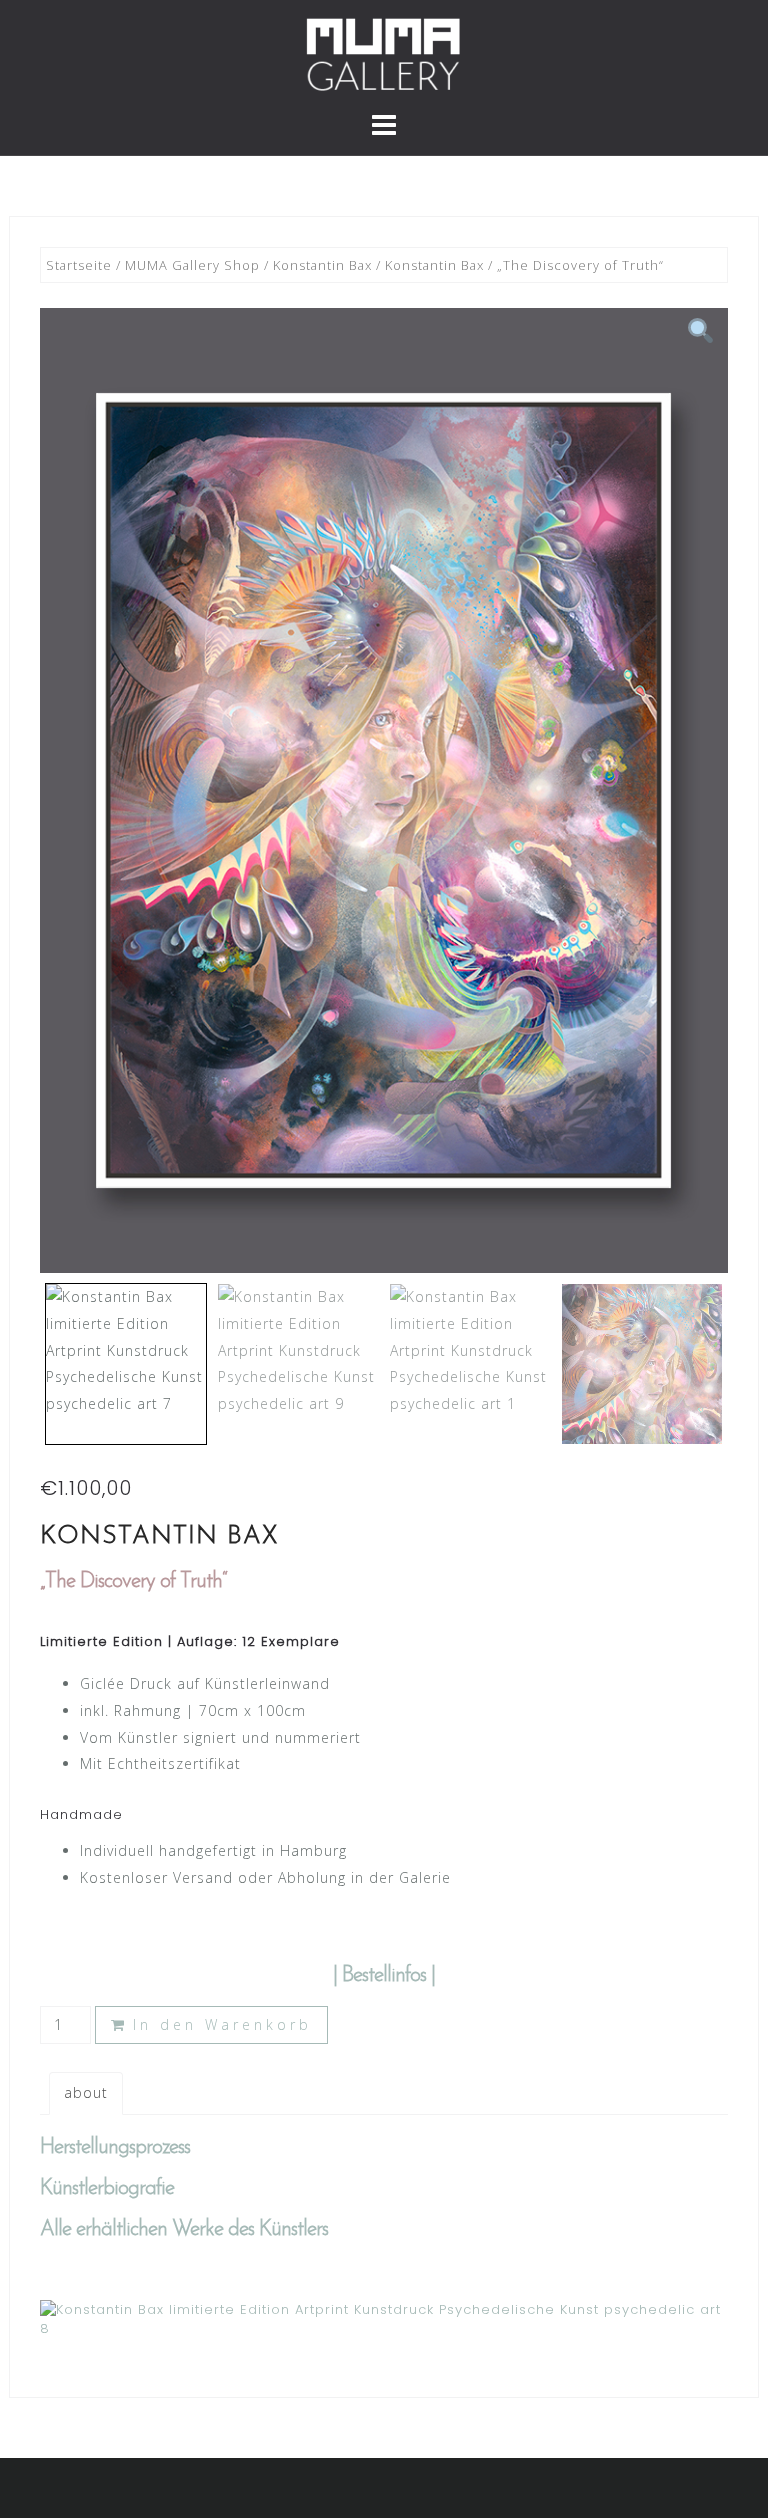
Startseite (79, 265)
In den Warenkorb (222, 2024)
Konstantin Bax (322, 265)
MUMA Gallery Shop (192, 265)
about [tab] (86, 2092)
